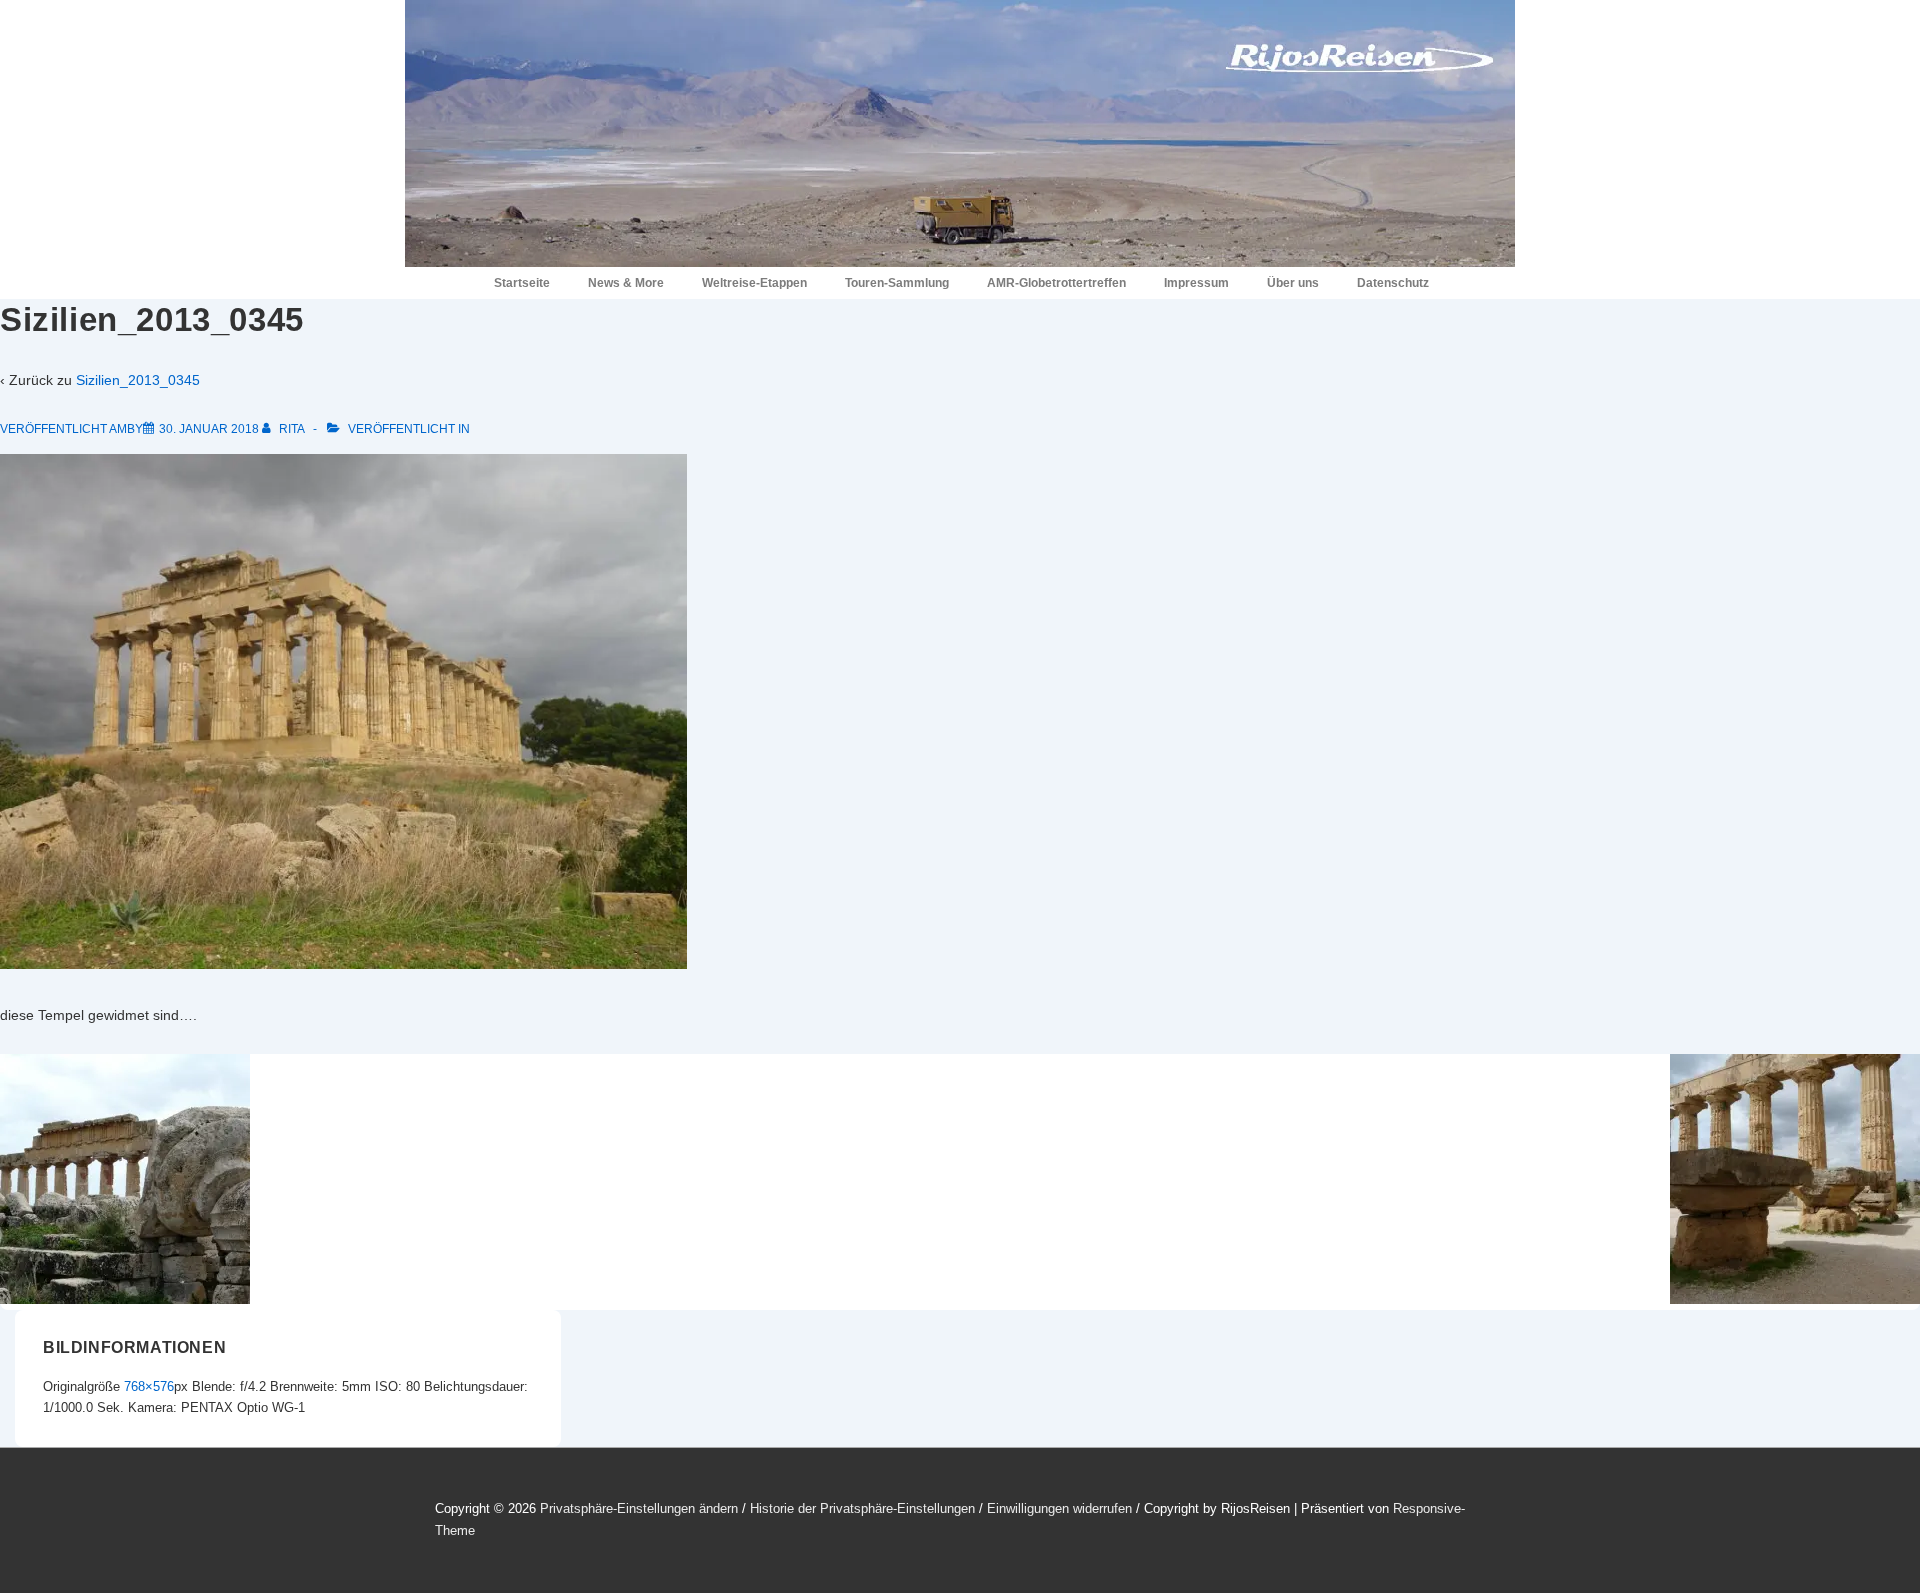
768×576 (149, 1386)
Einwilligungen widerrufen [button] (1059, 1508)
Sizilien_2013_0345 (138, 380)
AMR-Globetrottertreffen (1056, 283)
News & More (626, 283)
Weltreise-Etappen (754, 283)
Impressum (1196, 283)
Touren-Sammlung (897, 283)
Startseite (522, 283)
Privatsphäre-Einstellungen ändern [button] (639, 1508)
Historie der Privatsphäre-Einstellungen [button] (862, 1508)
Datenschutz (1393, 283)
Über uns (1293, 283)
